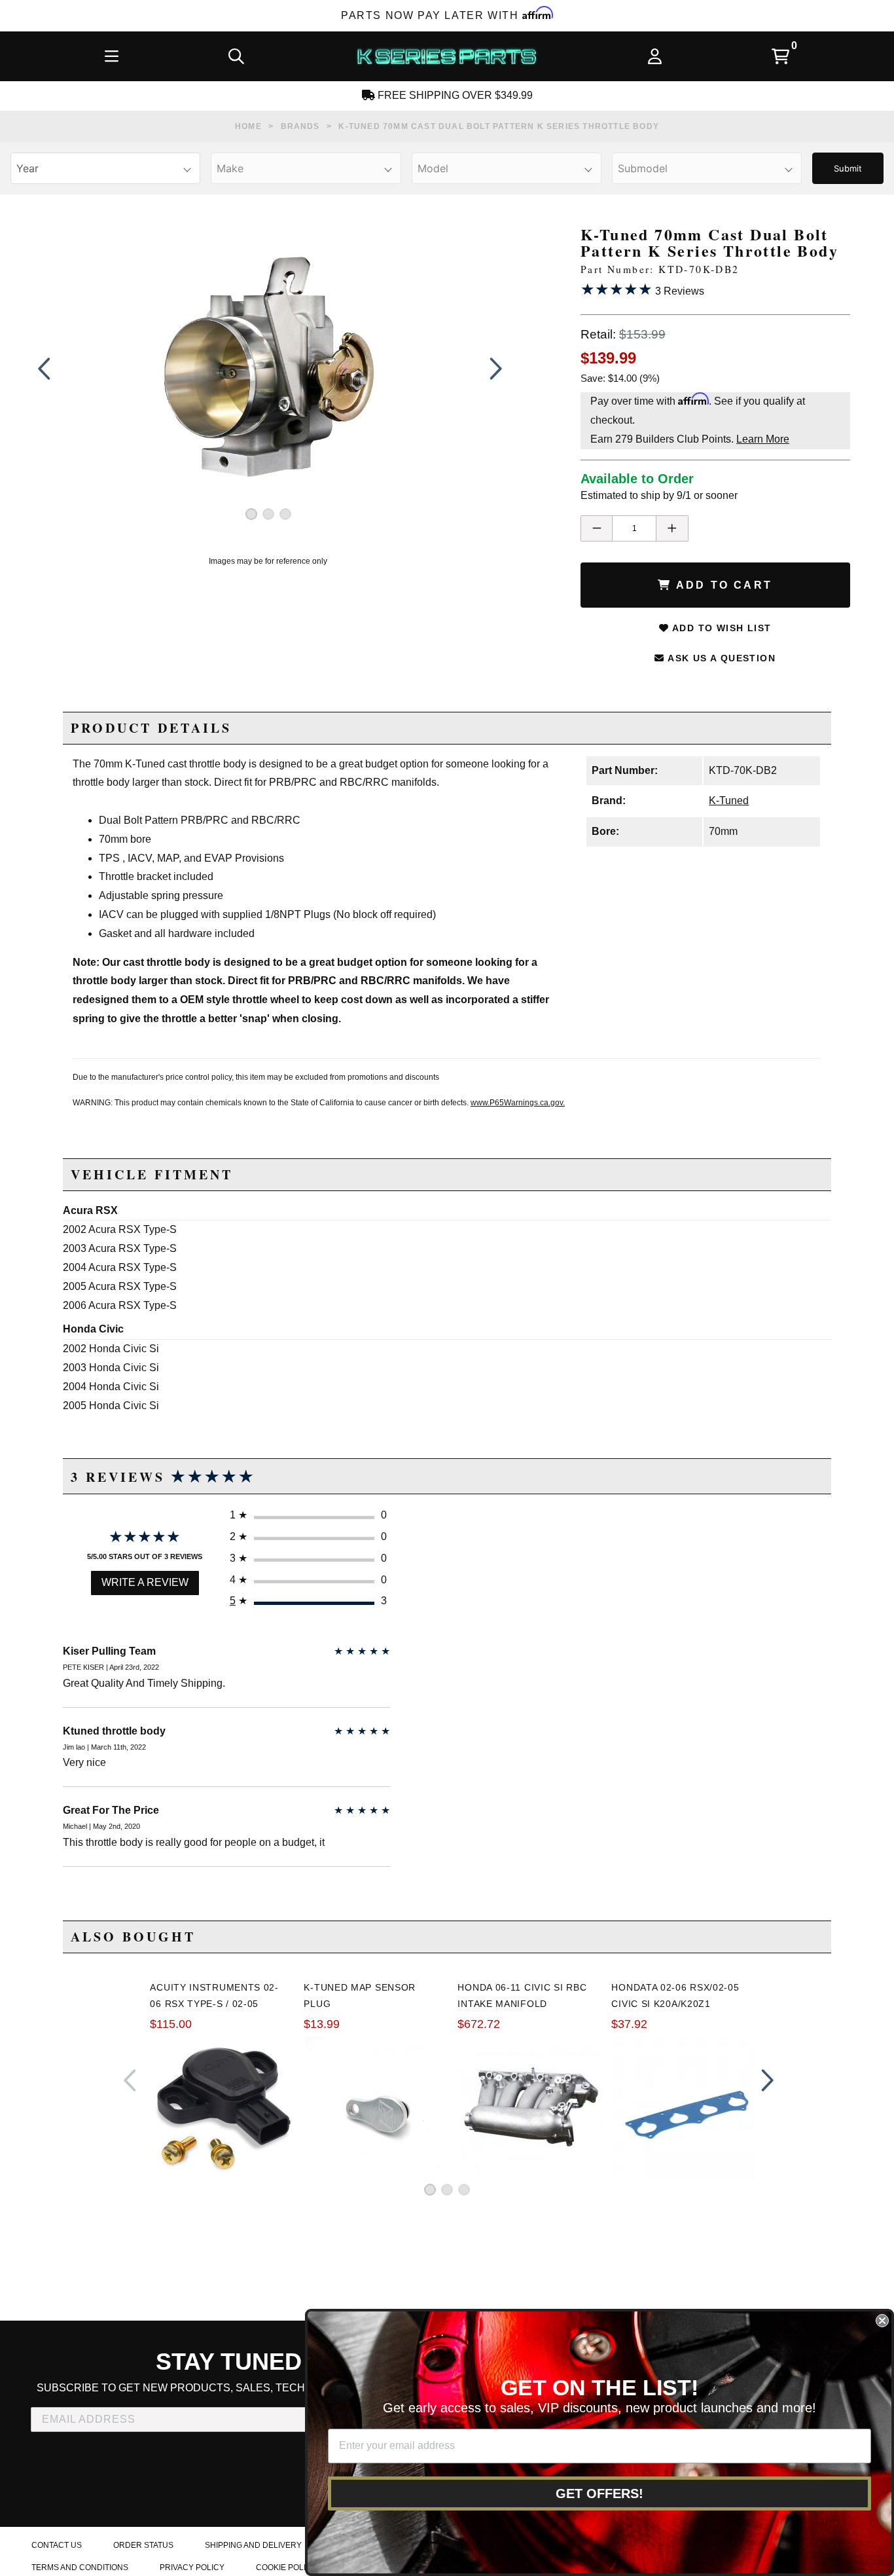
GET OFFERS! (599, 2493)
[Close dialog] (882, 2321)
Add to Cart (722, 585)
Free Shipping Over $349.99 (454, 95)
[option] (268, 369)
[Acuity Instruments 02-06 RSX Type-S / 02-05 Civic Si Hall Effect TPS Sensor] (224, 2108)
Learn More (763, 439)
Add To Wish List (721, 628)
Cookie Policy (286, 2567)
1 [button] (251, 514)
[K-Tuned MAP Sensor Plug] (378, 2108)
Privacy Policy (192, 2567)
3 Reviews (642, 289)
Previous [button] (44, 369)
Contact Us (57, 2545)
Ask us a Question (720, 658)
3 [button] (285, 514)
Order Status (143, 2545)
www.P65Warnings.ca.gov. (518, 1103)
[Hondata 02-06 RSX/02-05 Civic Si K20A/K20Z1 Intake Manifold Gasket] (685, 2108)
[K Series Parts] (446, 56)
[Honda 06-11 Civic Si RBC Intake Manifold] (531, 2108)
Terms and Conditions (80, 2567)
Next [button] (493, 369)
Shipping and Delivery (253, 2545)
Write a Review (145, 1582)
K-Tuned (729, 800)
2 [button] (268, 514)
